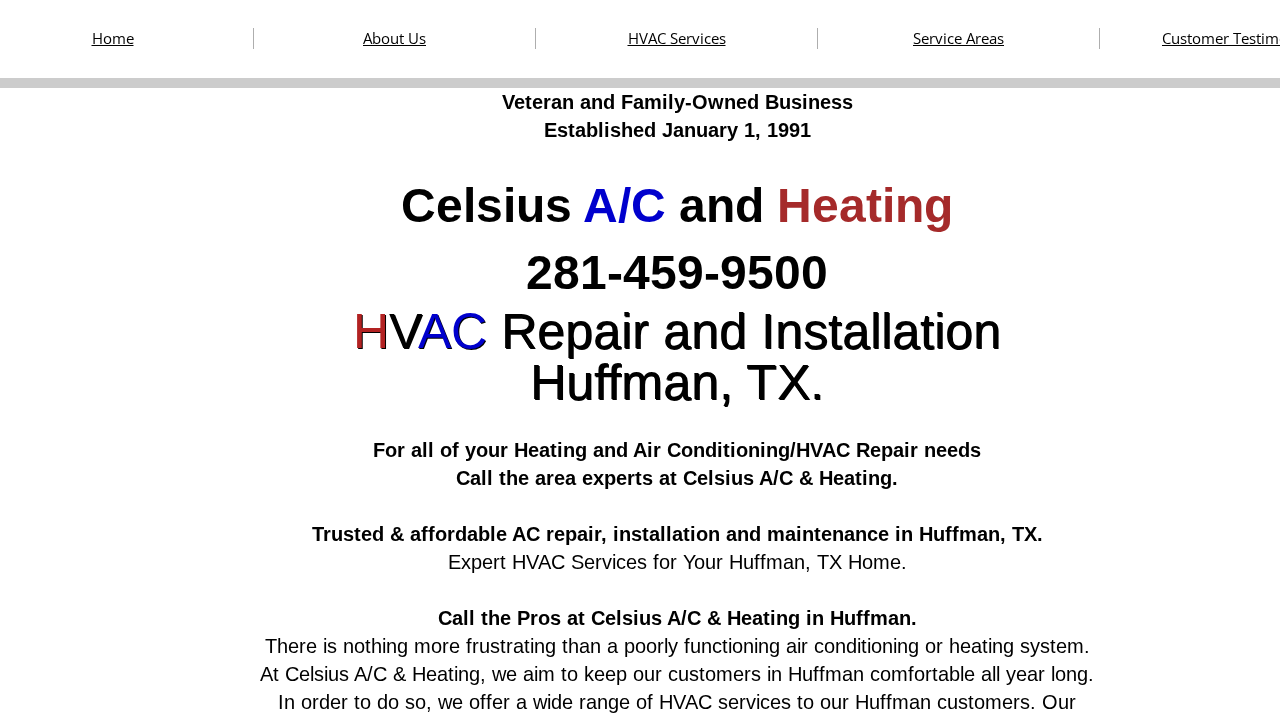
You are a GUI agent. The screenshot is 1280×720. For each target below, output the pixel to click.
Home (113, 38)
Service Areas (958, 38)
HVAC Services (677, 38)
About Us (394, 38)
